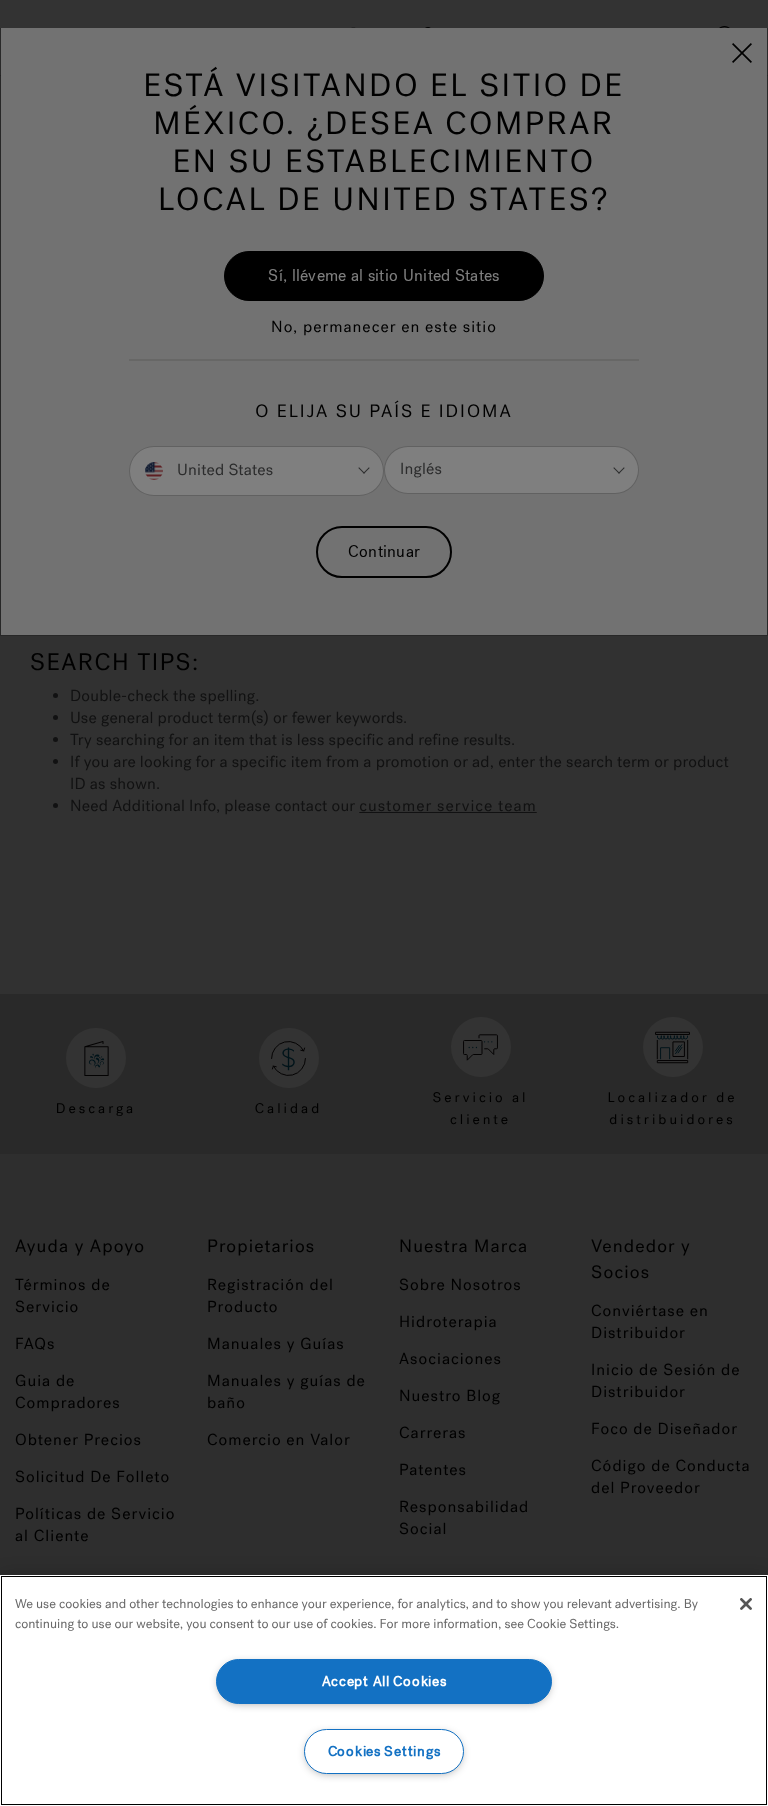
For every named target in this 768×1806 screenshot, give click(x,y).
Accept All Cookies (384, 1681)
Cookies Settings (384, 1751)
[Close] (746, 1604)
